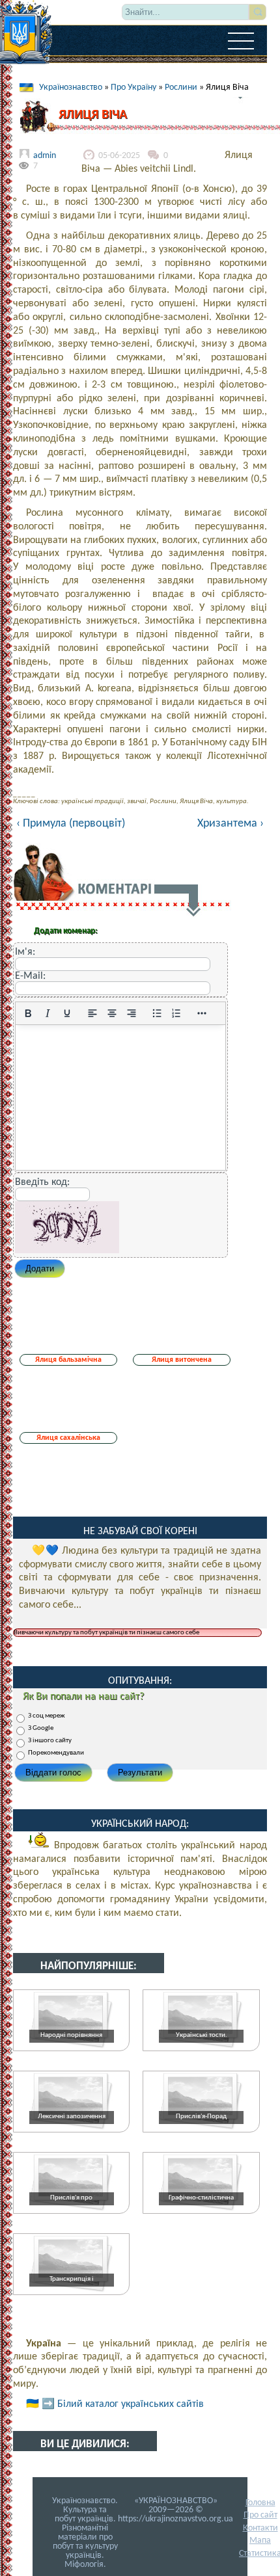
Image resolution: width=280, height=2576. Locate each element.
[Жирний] (28, 1013)
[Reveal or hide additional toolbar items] (202, 1013)
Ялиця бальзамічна (68, 1360)
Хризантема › (231, 824)
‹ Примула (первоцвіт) (71, 824)
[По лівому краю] (92, 1013)
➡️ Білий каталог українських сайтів (123, 2404)
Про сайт (260, 2515)
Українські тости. (202, 2035)
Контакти (260, 2528)
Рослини (181, 87)
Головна (260, 2503)
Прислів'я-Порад (201, 2117)
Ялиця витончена (182, 1360)
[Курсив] (48, 1013)
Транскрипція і (72, 2279)
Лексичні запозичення (72, 2117)
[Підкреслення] (67, 1013)
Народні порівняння (71, 2035)
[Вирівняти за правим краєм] (132, 1013)
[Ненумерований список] (157, 1013)
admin (45, 156)
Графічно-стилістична (201, 2198)
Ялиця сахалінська (68, 1438)
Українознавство (71, 87)
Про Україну (133, 87)
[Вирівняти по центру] (112, 1013)
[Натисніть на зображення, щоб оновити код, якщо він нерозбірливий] (67, 1251)
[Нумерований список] (176, 1013)
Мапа (260, 2541)
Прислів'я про (71, 2198)
